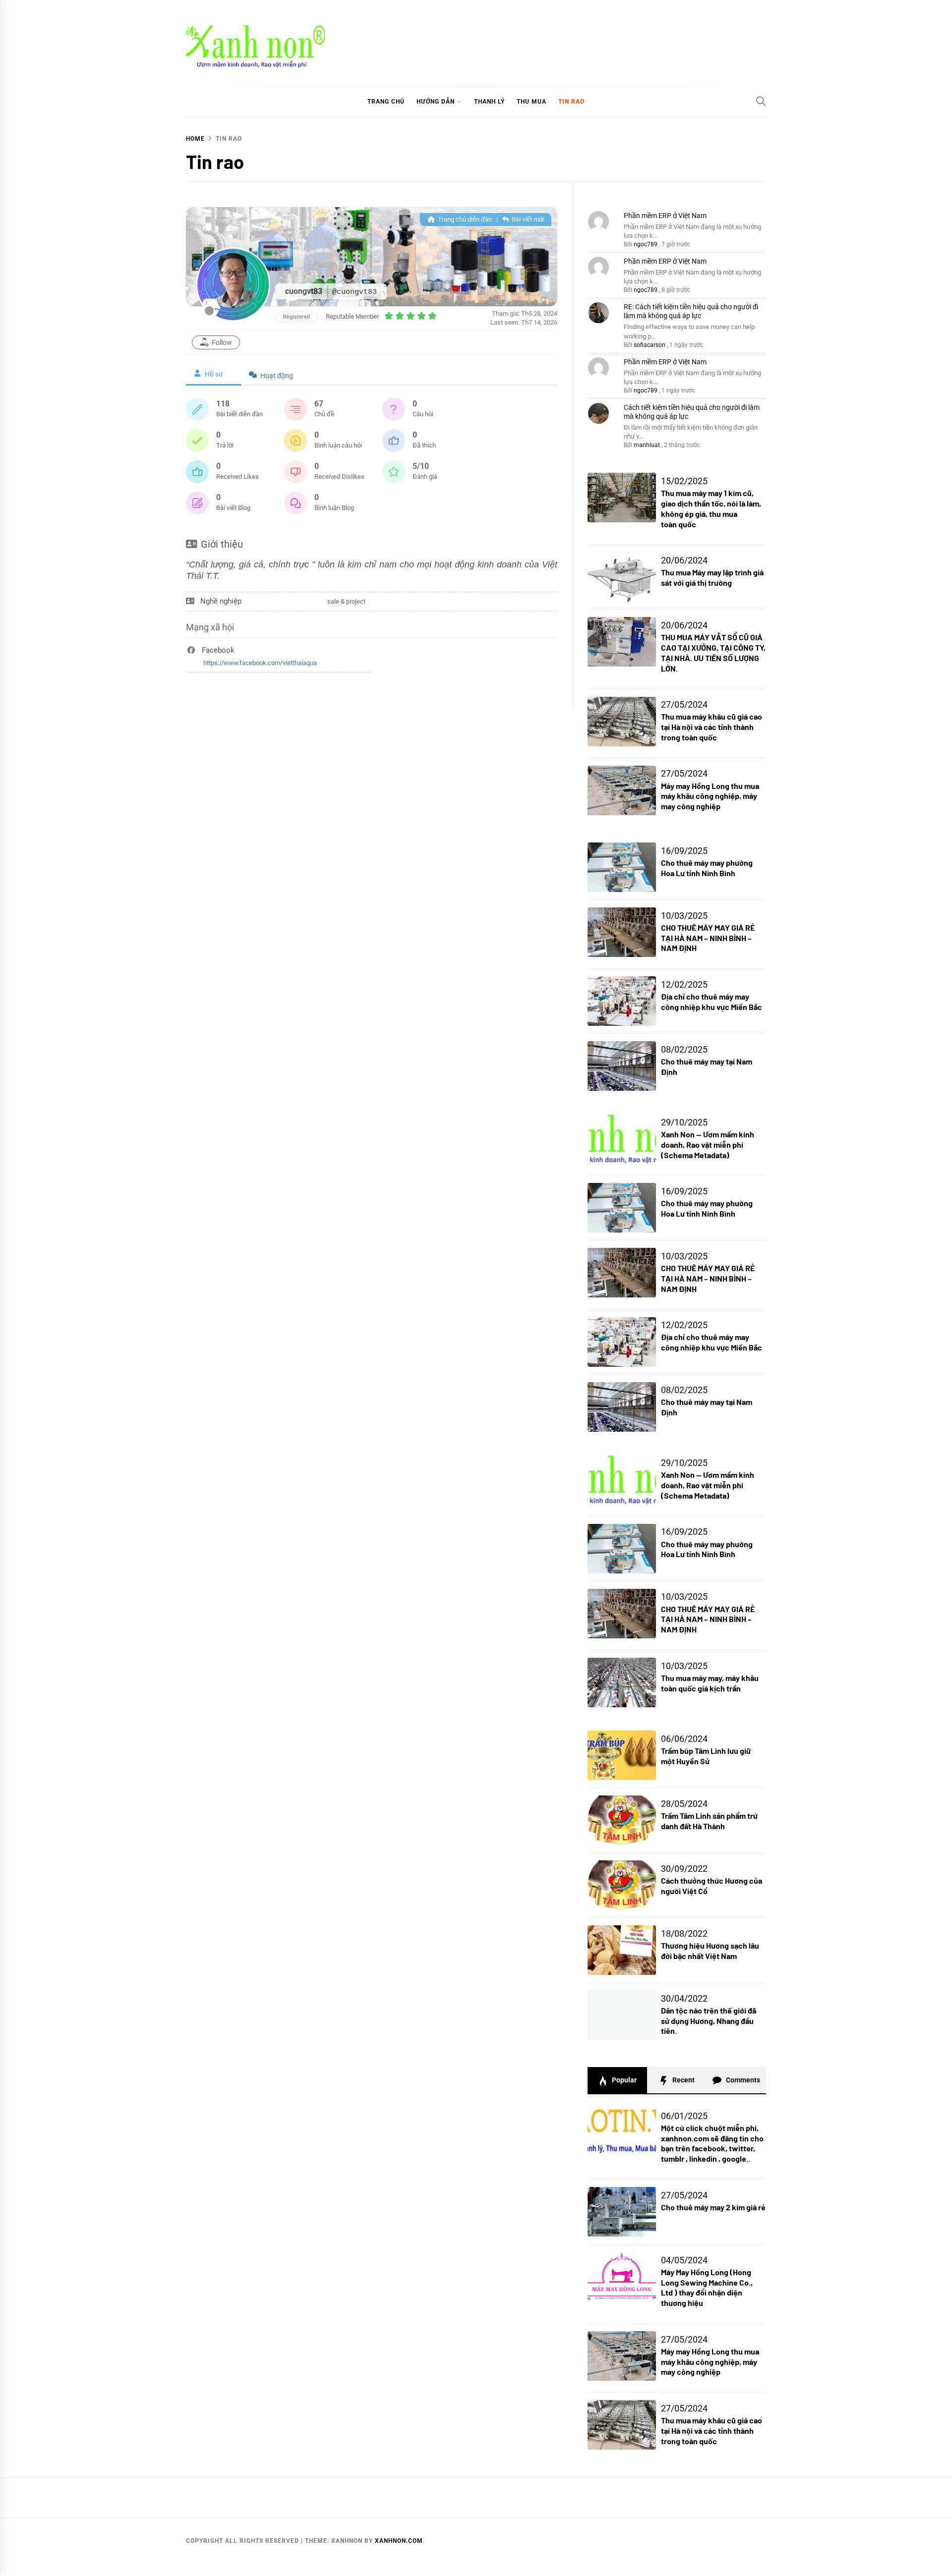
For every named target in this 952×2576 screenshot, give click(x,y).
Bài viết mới (527, 219)
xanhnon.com (399, 2541)
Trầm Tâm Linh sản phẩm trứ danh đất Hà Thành (709, 1821)
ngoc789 (646, 244)
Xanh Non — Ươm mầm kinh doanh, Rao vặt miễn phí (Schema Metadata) (708, 1145)
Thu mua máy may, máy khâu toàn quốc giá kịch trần (710, 1683)
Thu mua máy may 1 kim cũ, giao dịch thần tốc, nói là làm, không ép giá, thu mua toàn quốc (711, 508)
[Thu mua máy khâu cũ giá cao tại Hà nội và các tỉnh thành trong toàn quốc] (622, 2425)
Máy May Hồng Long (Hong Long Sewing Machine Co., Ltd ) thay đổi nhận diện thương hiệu (707, 2287)
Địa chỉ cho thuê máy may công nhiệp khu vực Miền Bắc (712, 1002)
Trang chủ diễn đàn (464, 219)
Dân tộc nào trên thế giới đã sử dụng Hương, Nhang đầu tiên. (709, 2021)
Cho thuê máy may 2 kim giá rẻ (713, 2207)
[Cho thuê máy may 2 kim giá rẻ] (622, 2212)
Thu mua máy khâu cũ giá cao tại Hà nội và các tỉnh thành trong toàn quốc (712, 727)
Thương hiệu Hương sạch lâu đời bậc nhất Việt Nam (710, 1951)
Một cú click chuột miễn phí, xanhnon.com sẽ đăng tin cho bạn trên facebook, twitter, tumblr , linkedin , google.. (712, 2143)
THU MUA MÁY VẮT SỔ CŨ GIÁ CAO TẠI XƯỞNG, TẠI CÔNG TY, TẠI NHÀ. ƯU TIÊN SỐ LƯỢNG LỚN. (713, 652)
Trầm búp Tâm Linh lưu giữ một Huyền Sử (706, 1756)
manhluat (647, 445)
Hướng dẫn (436, 102)
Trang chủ (386, 102)
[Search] (761, 101)
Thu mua (532, 102)
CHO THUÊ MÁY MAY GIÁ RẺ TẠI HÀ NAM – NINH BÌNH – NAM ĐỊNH (708, 938)
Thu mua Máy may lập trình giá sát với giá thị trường (712, 577)
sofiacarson (650, 345)
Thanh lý (489, 102)
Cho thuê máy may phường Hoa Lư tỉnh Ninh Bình (707, 868)
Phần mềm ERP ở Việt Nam (665, 216)
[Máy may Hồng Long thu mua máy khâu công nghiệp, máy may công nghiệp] (622, 2356)
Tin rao (571, 102)
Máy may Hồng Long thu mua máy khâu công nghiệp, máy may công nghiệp (710, 796)
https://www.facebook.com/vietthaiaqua (260, 663)
